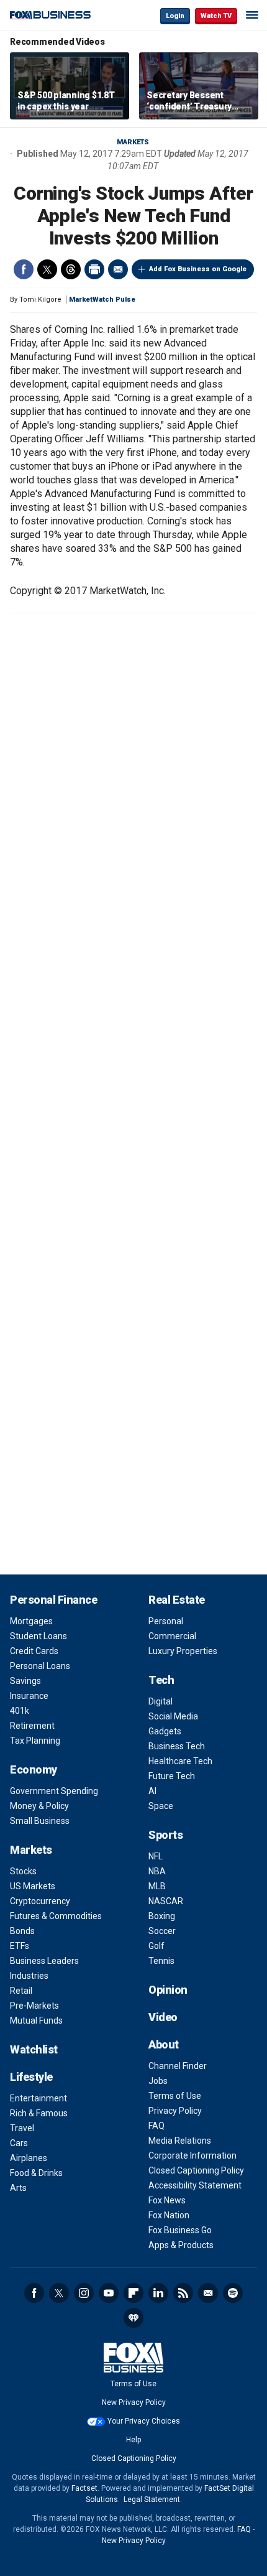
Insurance (29, 1696)
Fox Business (50, 15)
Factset (84, 2488)
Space (161, 1806)
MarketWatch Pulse (102, 300)
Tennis (161, 1961)
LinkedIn (158, 2293)
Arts (18, 2188)
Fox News (167, 2200)
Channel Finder (178, 2066)
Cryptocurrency (40, 1901)
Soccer (162, 1931)
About (164, 2044)
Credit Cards (34, 1651)
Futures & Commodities (56, 1916)
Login (175, 16)
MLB (157, 1886)
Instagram (84, 2293)
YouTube (109, 2293)
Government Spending (54, 1791)
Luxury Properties (183, 1651)
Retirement (32, 1726)
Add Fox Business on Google (198, 269)
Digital (161, 1701)
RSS (183, 2293)
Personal (166, 1621)
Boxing (162, 1916)
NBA (157, 1871)
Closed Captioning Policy (196, 2170)
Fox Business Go (180, 2230)
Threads (71, 269)
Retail (21, 1991)
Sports (165, 1835)
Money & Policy (39, 1806)
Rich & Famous (39, 2113)
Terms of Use (175, 2096)
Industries (29, 1976)
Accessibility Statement (195, 2185)
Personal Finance (53, 1600)
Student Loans (38, 1636)
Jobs (158, 2081)
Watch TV (216, 16)
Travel (22, 2128)
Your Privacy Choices (144, 2421)
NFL (156, 1856)
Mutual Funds (36, 2020)
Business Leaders (44, 1961)
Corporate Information (192, 2155)
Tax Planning (35, 1741)
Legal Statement (152, 2499)
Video (163, 2017)
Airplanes (29, 2158)
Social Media (173, 1716)
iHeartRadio (133, 2318)
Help (133, 2440)
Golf (156, 1946)
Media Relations (180, 2141)
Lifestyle (31, 2077)
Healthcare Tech (180, 1761)
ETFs (20, 1946)
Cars (19, 2143)
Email (118, 269)
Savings (25, 1681)
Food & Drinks (36, 2173)
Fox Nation (169, 2215)
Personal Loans (40, 1666)
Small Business (40, 1821)
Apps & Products (181, 2245)
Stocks (23, 1871)
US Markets (33, 1886)
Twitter (47, 269)
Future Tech (172, 1776)
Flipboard (133, 2293)
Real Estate (177, 1600)
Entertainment (38, 2098)
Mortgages (31, 1621)
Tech (161, 1680)
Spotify (233, 2293)
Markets (133, 142)
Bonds (22, 1931)
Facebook (24, 269)
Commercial (172, 1636)
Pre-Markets (34, 2006)
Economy (34, 1769)
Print (94, 269)
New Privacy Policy (134, 2402)
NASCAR (166, 1901)
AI (152, 1791)
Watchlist (34, 2049)
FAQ (156, 2126)
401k (20, 1711)
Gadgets (165, 1731)
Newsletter (208, 2293)
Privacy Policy (175, 2111)
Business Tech (177, 1746)
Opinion (168, 1990)
